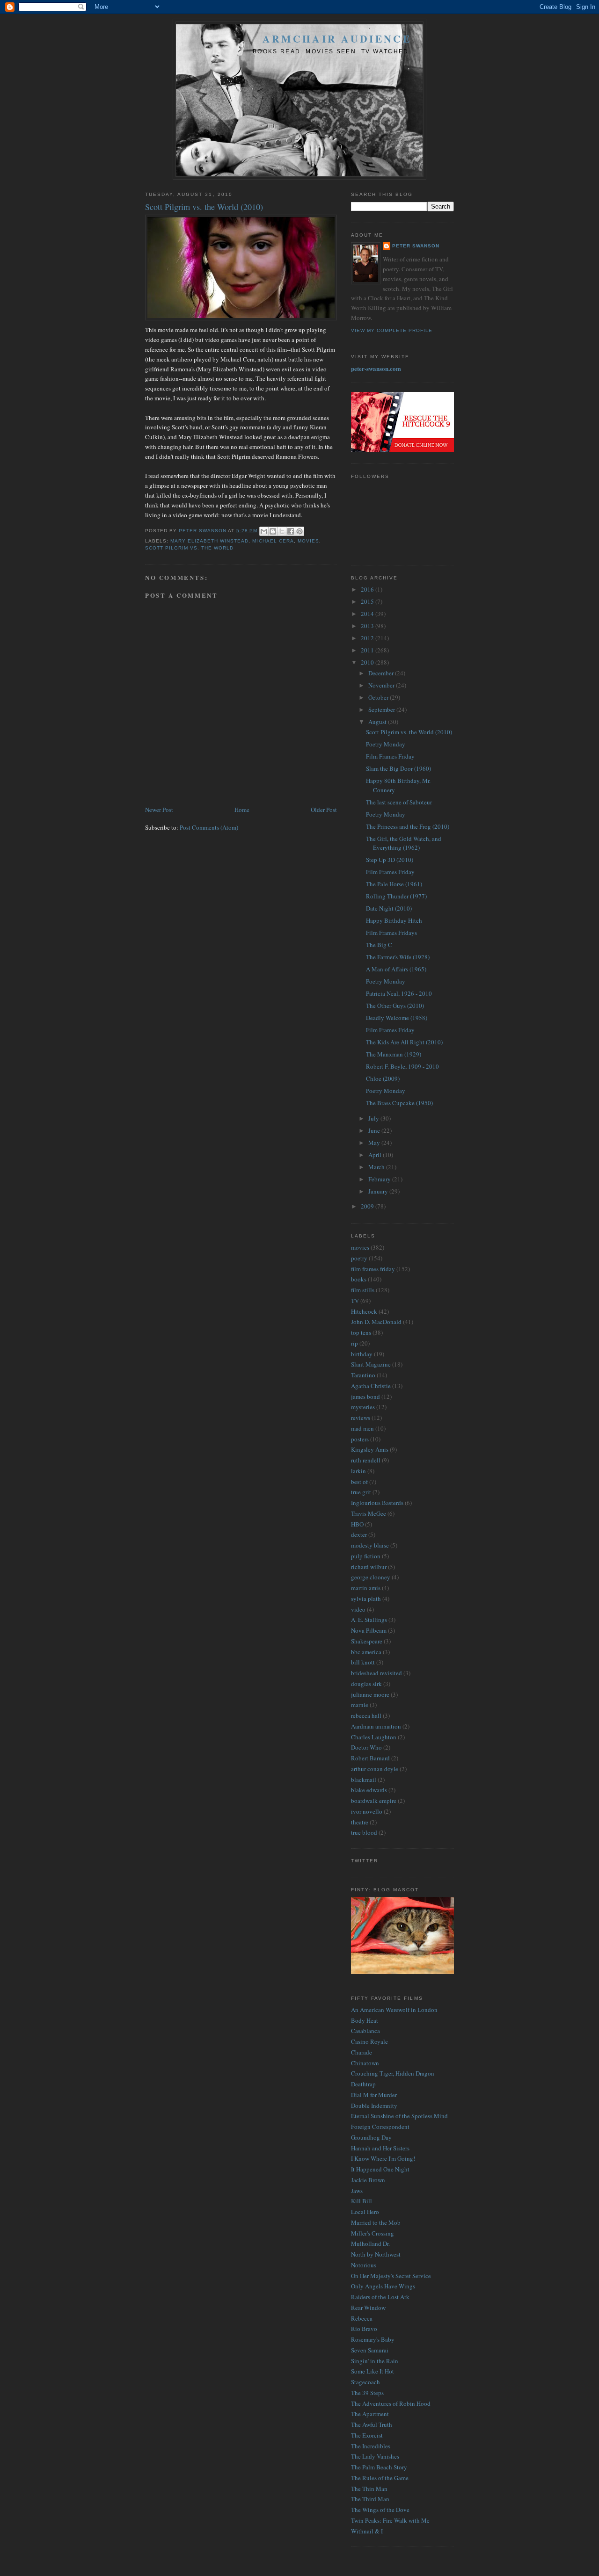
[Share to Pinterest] (299, 531)
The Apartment (370, 2414)
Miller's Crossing (373, 2233)
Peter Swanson (416, 246)
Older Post (324, 810)
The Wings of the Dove (380, 2510)
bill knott (363, 1662)
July (374, 1118)
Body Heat (365, 2020)
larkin (358, 1471)
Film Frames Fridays (391, 933)
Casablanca (365, 2031)
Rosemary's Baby (373, 2339)
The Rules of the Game (380, 2478)
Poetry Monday (386, 744)
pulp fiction (366, 1556)
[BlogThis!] (273, 531)
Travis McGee (369, 1513)
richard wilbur (369, 1567)
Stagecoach (365, 2382)
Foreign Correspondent (380, 2127)
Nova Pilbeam (369, 1630)
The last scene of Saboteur (399, 802)
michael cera (273, 541)
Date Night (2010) (389, 908)
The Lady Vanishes (375, 2456)
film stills (363, 1290)
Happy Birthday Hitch (394, 920)
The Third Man (370, 2499)
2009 (368, 1206)
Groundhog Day (371, 2137)
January (379, 1191)
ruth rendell (366, 1460)
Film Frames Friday (390, 756)
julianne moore (370, 1694)
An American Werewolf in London (394, 2010)
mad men (362, 1428)
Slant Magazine (371, 1364)
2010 (368, 662)
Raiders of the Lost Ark (380, 2297)
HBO (357, 1524)
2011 (368, 650)
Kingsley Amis (370, 1449)
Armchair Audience (337, 39)
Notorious (364, 2265)
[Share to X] (282, 531)
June (375, 1130)
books (359, 1279)
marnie (360, 1705)
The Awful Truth (372, 2424)
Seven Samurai (370, 2350)
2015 (368, 601)
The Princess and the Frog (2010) (408, 826)
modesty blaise (370, 1545)
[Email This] (264, 531)
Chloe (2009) (383, 1078)
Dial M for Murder (374, 2095)
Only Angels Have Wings (383, 2286)
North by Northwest (376, 2254)
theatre (360, 1822)
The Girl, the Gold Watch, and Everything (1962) (404, 843)
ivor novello (367, 1811)
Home (242, 810)
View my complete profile (392, 330)
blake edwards (369, 1790)
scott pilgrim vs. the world (189, 548)
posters (360, 1439)
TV (355, 1301)
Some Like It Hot (373, 2371)
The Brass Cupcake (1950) (399, 1103)
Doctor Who (366, 1747)
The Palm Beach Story (379, 2467)
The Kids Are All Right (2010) (404, 1042)
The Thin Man (369, 2489)
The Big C (379, 945)
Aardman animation (376, 1726)
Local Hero (365, 2212)
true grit (361, 1492)
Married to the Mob (376, 2222)
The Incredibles (371, 2446)
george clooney (371, 1577)
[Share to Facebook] (291, 531)
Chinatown (365, 2063)
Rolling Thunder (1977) (396, 896)
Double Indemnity (374, 2106)
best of (359, 1482)
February (380, 1179)
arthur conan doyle (375, 1769)
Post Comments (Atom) (209, 827)
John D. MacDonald (376, 1322)
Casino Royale (369, 2041)
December (382, 673)
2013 (368, 626)
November (382, 685)
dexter (359, 1534)
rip (354, 1343)
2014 (368, 614)
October (379, 697)
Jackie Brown (368, 2180)
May (375, 1143)
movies (308, 541)
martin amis (366, 1588)
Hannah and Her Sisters (380, 2148)
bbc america (366, 1652)
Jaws (357, 2191)
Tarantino (363, 1375)
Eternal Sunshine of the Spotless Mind (399, 2116)
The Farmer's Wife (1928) (398, 957)
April (376, 1155)
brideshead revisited (376, 1673)
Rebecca (362, 2318)
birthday (362, 1354)
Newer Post (159, 810)
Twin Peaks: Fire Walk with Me (390, 2520)
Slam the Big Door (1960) (398, 768)
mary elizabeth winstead (209, 541)
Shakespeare (367, 1641)
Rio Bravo (364, 2329)
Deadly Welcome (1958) (397, 1018)
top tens (361, 1332)
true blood (364, 1832)
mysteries (363, 1407)
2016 (368, 589)
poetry (359, 1258)
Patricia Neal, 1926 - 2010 (399, 993)
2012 (368, 638)
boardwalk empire (374, 1801)
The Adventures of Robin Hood (391, 2403)
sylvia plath (366, 1599)
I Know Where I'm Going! (383, 2158)
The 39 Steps (367, 2393)
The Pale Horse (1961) (394, 884)
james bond (365, 1397)
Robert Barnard (370, 1758)
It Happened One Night (380, 2169)
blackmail (364, 1780)
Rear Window (368, 2308)
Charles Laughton (374, 1737)
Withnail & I (367, 2531)
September (382, 709)
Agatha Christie (371, 1386)
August (378, 722)
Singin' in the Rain (375, 2361)
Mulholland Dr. (370, 2243)
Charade (362, 2052)
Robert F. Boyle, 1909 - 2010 (402, 1066)
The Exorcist (367, 2435)
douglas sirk (366, 1684)
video (358, 1609)
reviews (361, 1418)
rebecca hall (366, 1715)
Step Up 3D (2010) (390, 860)
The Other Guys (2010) (395, 1006)
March (377, 1167)
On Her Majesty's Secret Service (391, 2276)
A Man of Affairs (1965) (396, 969)
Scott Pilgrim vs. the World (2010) (409, 732)
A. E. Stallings (369, 1620)
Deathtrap (363, 2084)
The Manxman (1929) (394, 1054)
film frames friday (373, 1269)
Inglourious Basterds (377, 1503)
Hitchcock (364, 1311)
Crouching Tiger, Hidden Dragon (393, 2073)
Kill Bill (362, 2201)
